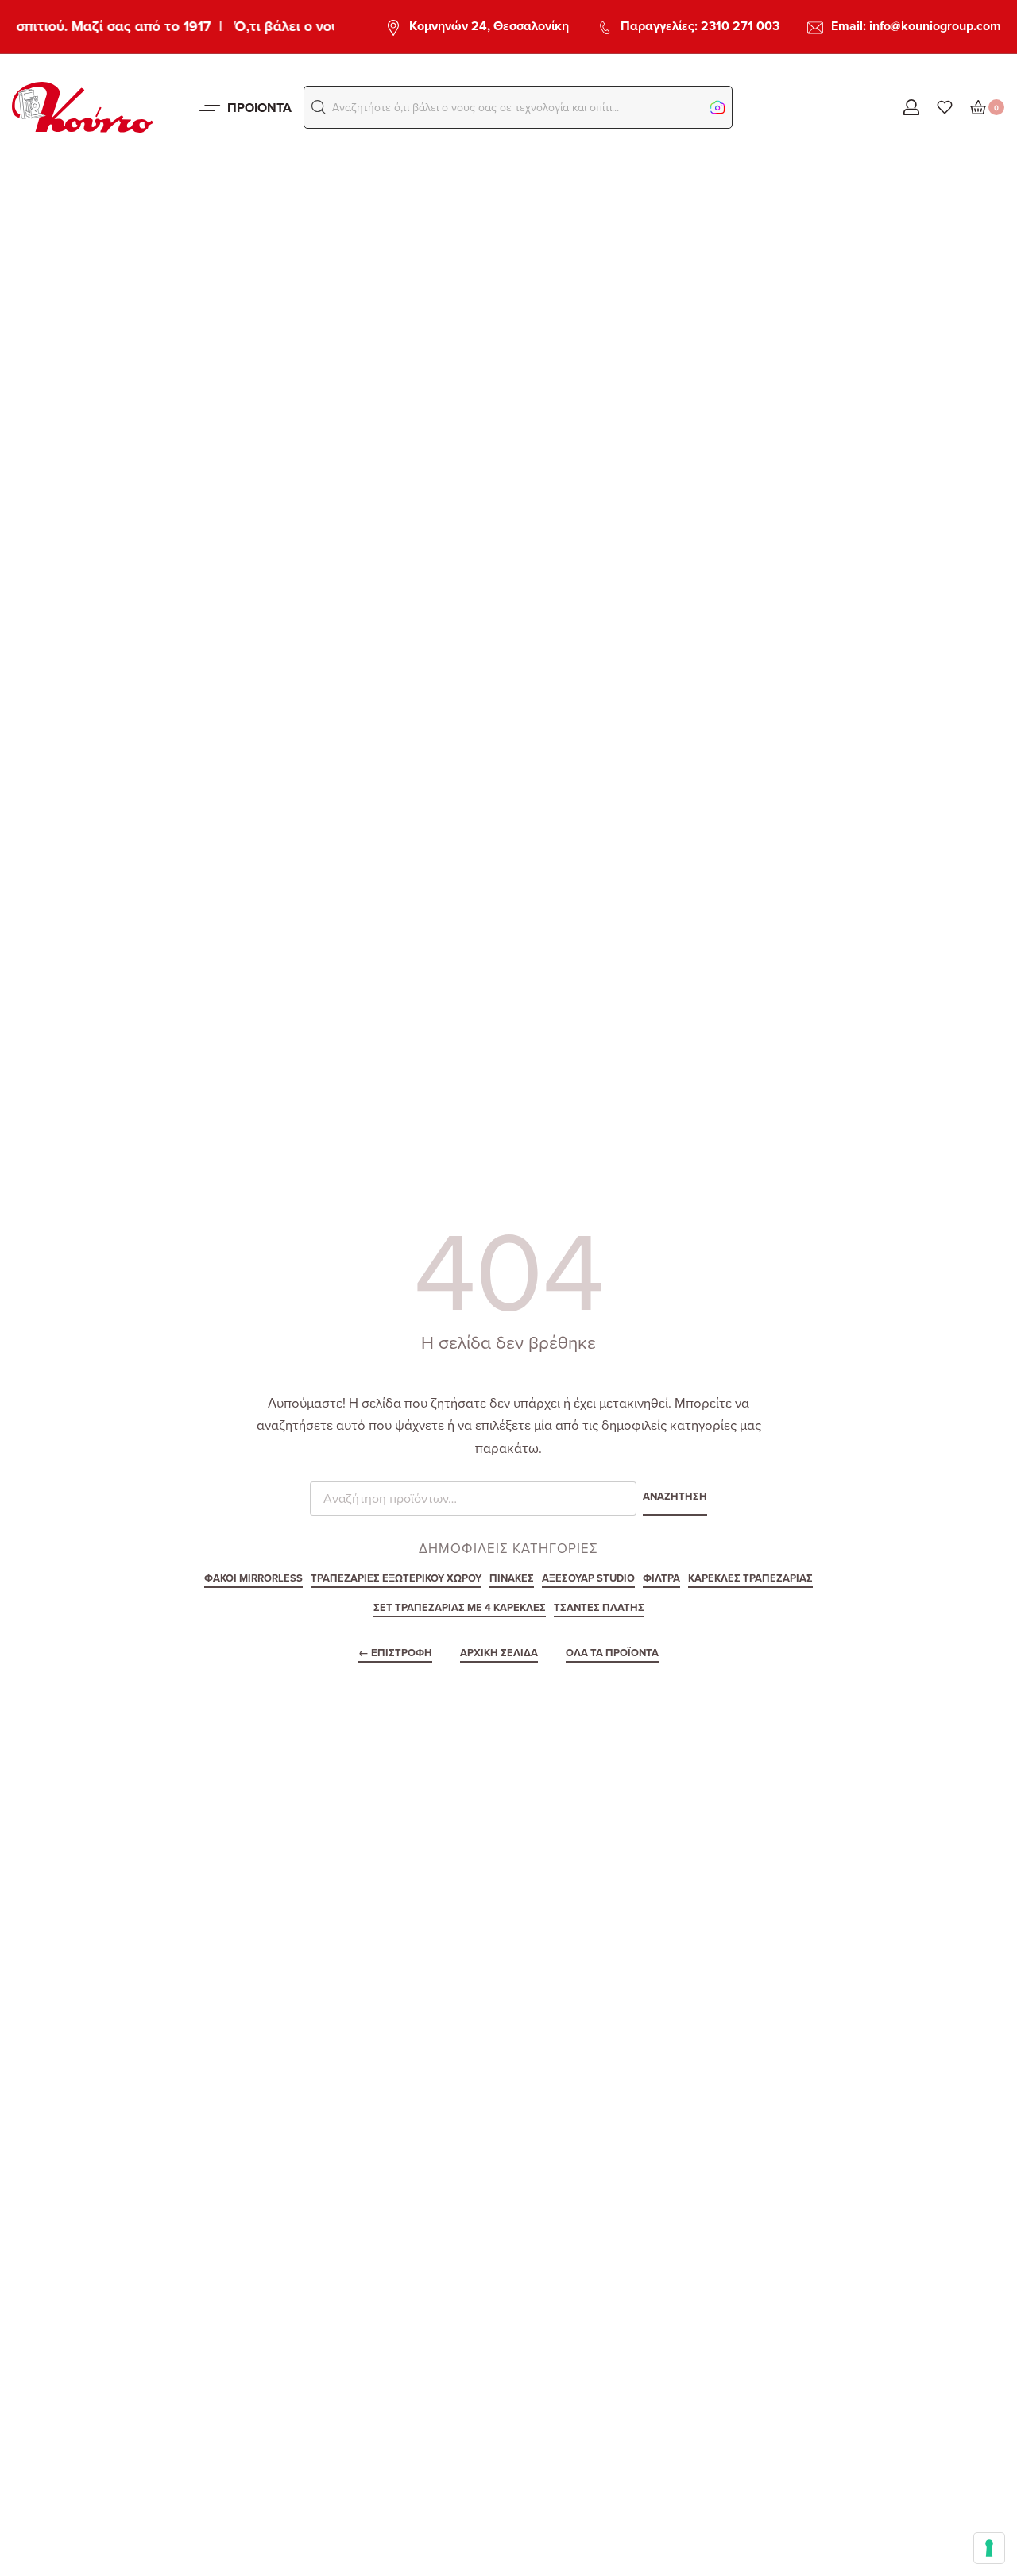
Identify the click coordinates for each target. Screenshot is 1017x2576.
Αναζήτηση (675, 1497)
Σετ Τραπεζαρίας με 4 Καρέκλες (460, 1609)
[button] (319, 107)
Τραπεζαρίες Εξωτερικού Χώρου (396, 1579)
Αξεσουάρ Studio (588, 1579)
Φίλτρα (661, 1579)
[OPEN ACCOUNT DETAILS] (911, 107)
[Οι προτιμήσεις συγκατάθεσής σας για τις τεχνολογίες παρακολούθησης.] (989, 2548)
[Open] (945, 107)
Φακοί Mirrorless (253, 1579)
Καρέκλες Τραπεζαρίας (750, 1579)
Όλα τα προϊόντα (612, 1654)
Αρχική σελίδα (499, 1654)
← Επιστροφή (395, 1654)
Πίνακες (512, 1579)
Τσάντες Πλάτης (599, 1609)
